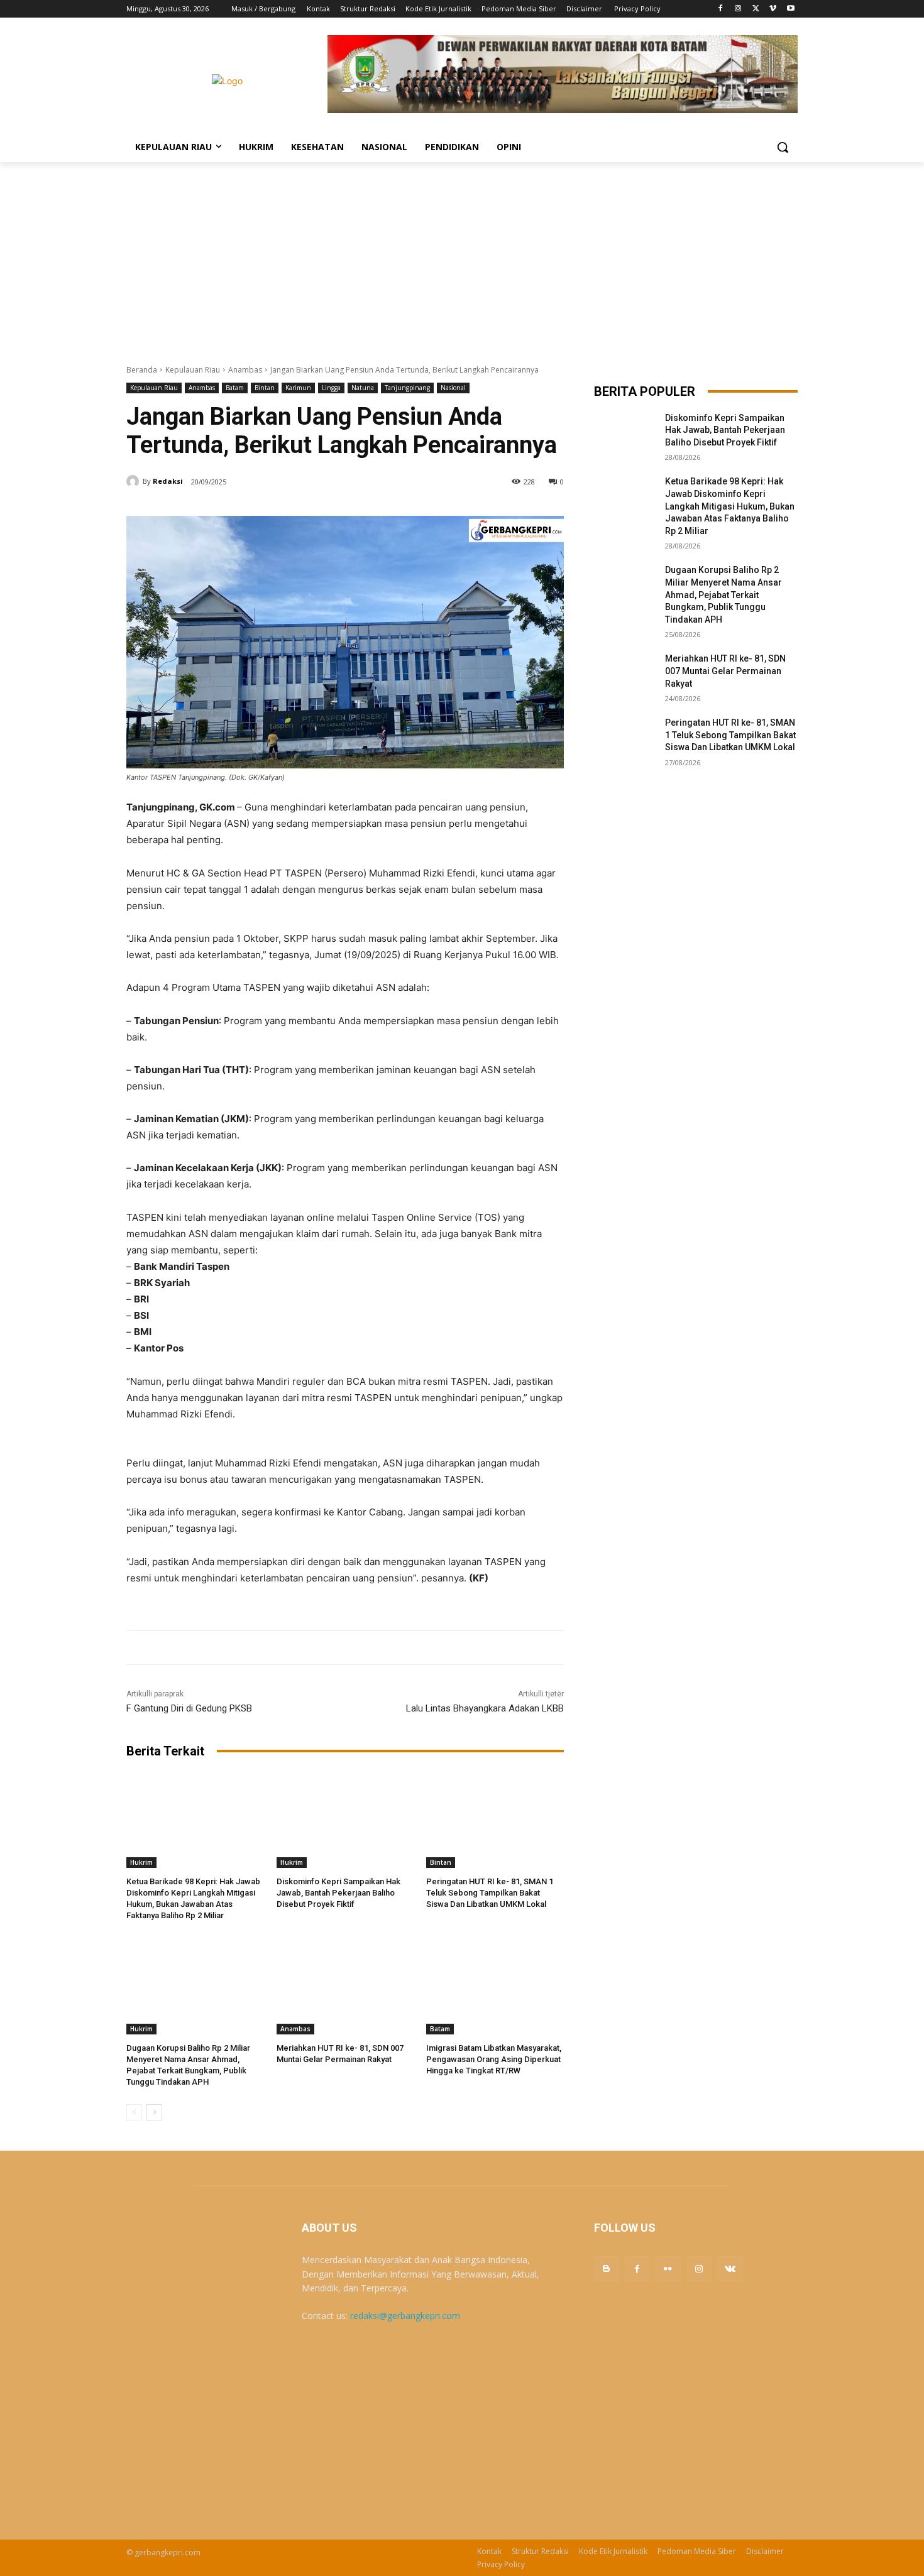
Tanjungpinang (407, 388)
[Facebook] (721, 9)
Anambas (245, 370)
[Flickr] (668, 2268)
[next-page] (154, 2112)
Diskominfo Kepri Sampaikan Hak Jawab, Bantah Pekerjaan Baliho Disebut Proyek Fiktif (338, 1893)
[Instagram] (738, 9)
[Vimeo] (773, 9)
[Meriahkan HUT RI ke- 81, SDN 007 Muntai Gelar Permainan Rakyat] (345, 1986)
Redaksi (168, 481)
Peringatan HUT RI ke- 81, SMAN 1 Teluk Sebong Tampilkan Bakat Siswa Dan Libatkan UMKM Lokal (490, 1893)
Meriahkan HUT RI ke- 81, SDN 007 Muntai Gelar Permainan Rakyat (725, 671)
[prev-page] (134, 2112)
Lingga (331, 388)
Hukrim (141, 1862)
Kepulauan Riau (193, 370)
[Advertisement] (462, 256)
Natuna (363, 388)
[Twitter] (756, 9)
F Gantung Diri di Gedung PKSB (189, 1708)
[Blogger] (606, 2268)
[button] (783, 147)
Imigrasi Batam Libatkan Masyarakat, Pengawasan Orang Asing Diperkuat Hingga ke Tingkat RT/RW (494, 2059)
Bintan (265, 388)
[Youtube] (790, 9)
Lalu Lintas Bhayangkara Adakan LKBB (485, 1708)
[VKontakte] (730, 2268)
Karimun (298, 388)
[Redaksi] (135, 481)
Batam (235, 388)
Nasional (453, 388)
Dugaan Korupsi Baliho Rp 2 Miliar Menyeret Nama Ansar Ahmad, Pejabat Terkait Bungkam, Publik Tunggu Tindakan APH (723, 594)
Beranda (142, 370)
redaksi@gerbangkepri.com (405, 2316)
